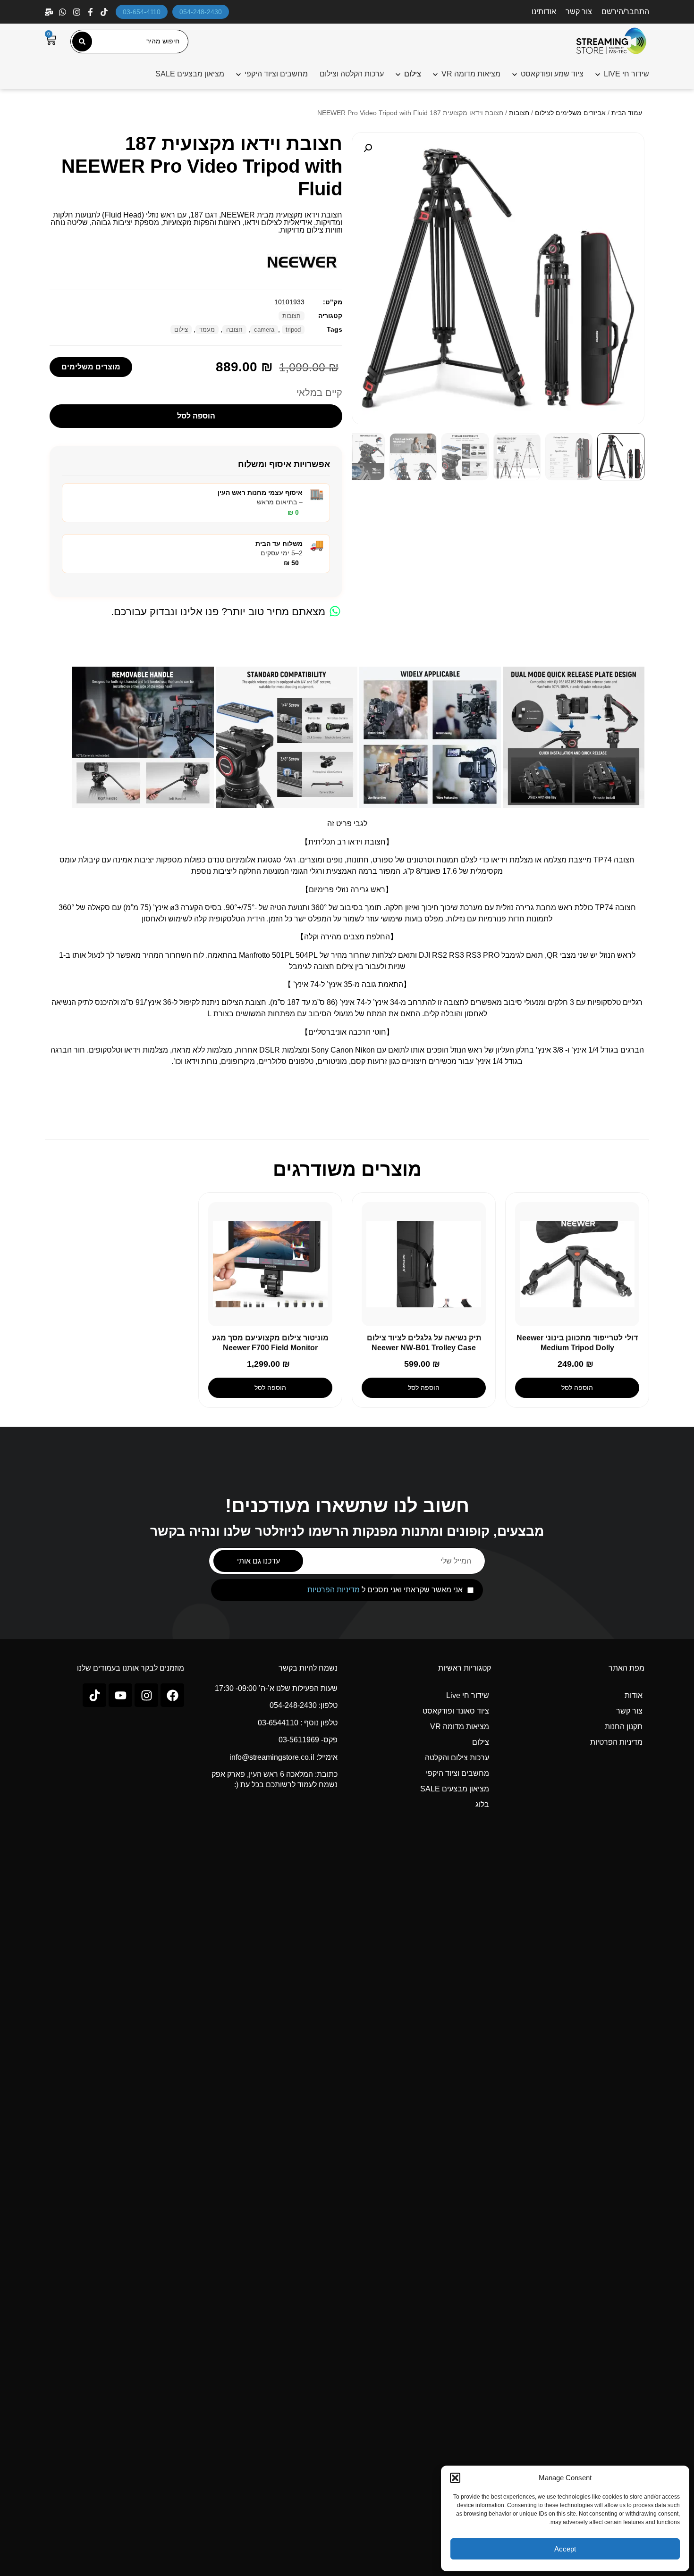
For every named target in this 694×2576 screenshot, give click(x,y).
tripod (293, 330)
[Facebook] (91, 12)
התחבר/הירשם (625, 12)
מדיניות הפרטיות (334, 1590)
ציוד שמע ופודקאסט (552, 74)
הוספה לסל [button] (577, 1388)
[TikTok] (105, 12)
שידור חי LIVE (626, 74)
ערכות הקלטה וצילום (352, 74)
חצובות (519, 113)
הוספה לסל (196, 416)
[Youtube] (120, 1695)
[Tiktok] (94, 1695)
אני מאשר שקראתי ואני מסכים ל (385, 1590)
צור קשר (579, 12)
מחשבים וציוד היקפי (276, 74)
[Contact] (50, 12)
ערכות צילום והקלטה (457, 1758)
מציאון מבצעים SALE (190, 74)
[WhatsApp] (63, 12)
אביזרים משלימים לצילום (570, 113)
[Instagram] (78, 12)
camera (264, 330)
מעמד (207, 330)
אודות (634, 1695)
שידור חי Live (468, 1695)
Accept (565, 2549)
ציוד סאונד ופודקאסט (456, 1711)
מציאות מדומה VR (471, 74)
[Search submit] (82, 42)
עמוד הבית (627, 113)
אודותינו (544, 12)
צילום (181, 330)
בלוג (482, 1804)
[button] (455, 2478)
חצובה (234, 330)
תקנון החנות (624, 1727)
